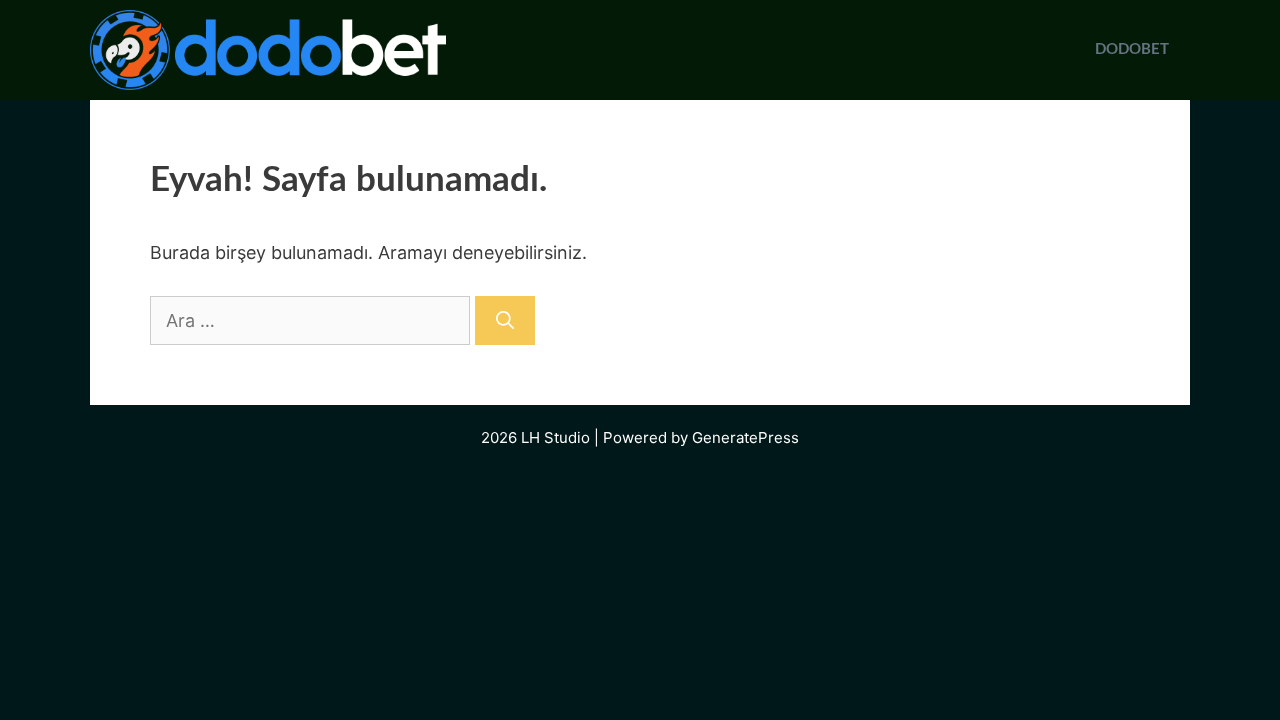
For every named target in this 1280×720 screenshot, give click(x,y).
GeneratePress (745, 437)
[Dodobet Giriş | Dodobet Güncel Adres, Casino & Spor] (268, 50)
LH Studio (555, 437)
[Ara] (505, 320)
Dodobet (1132, 49)
